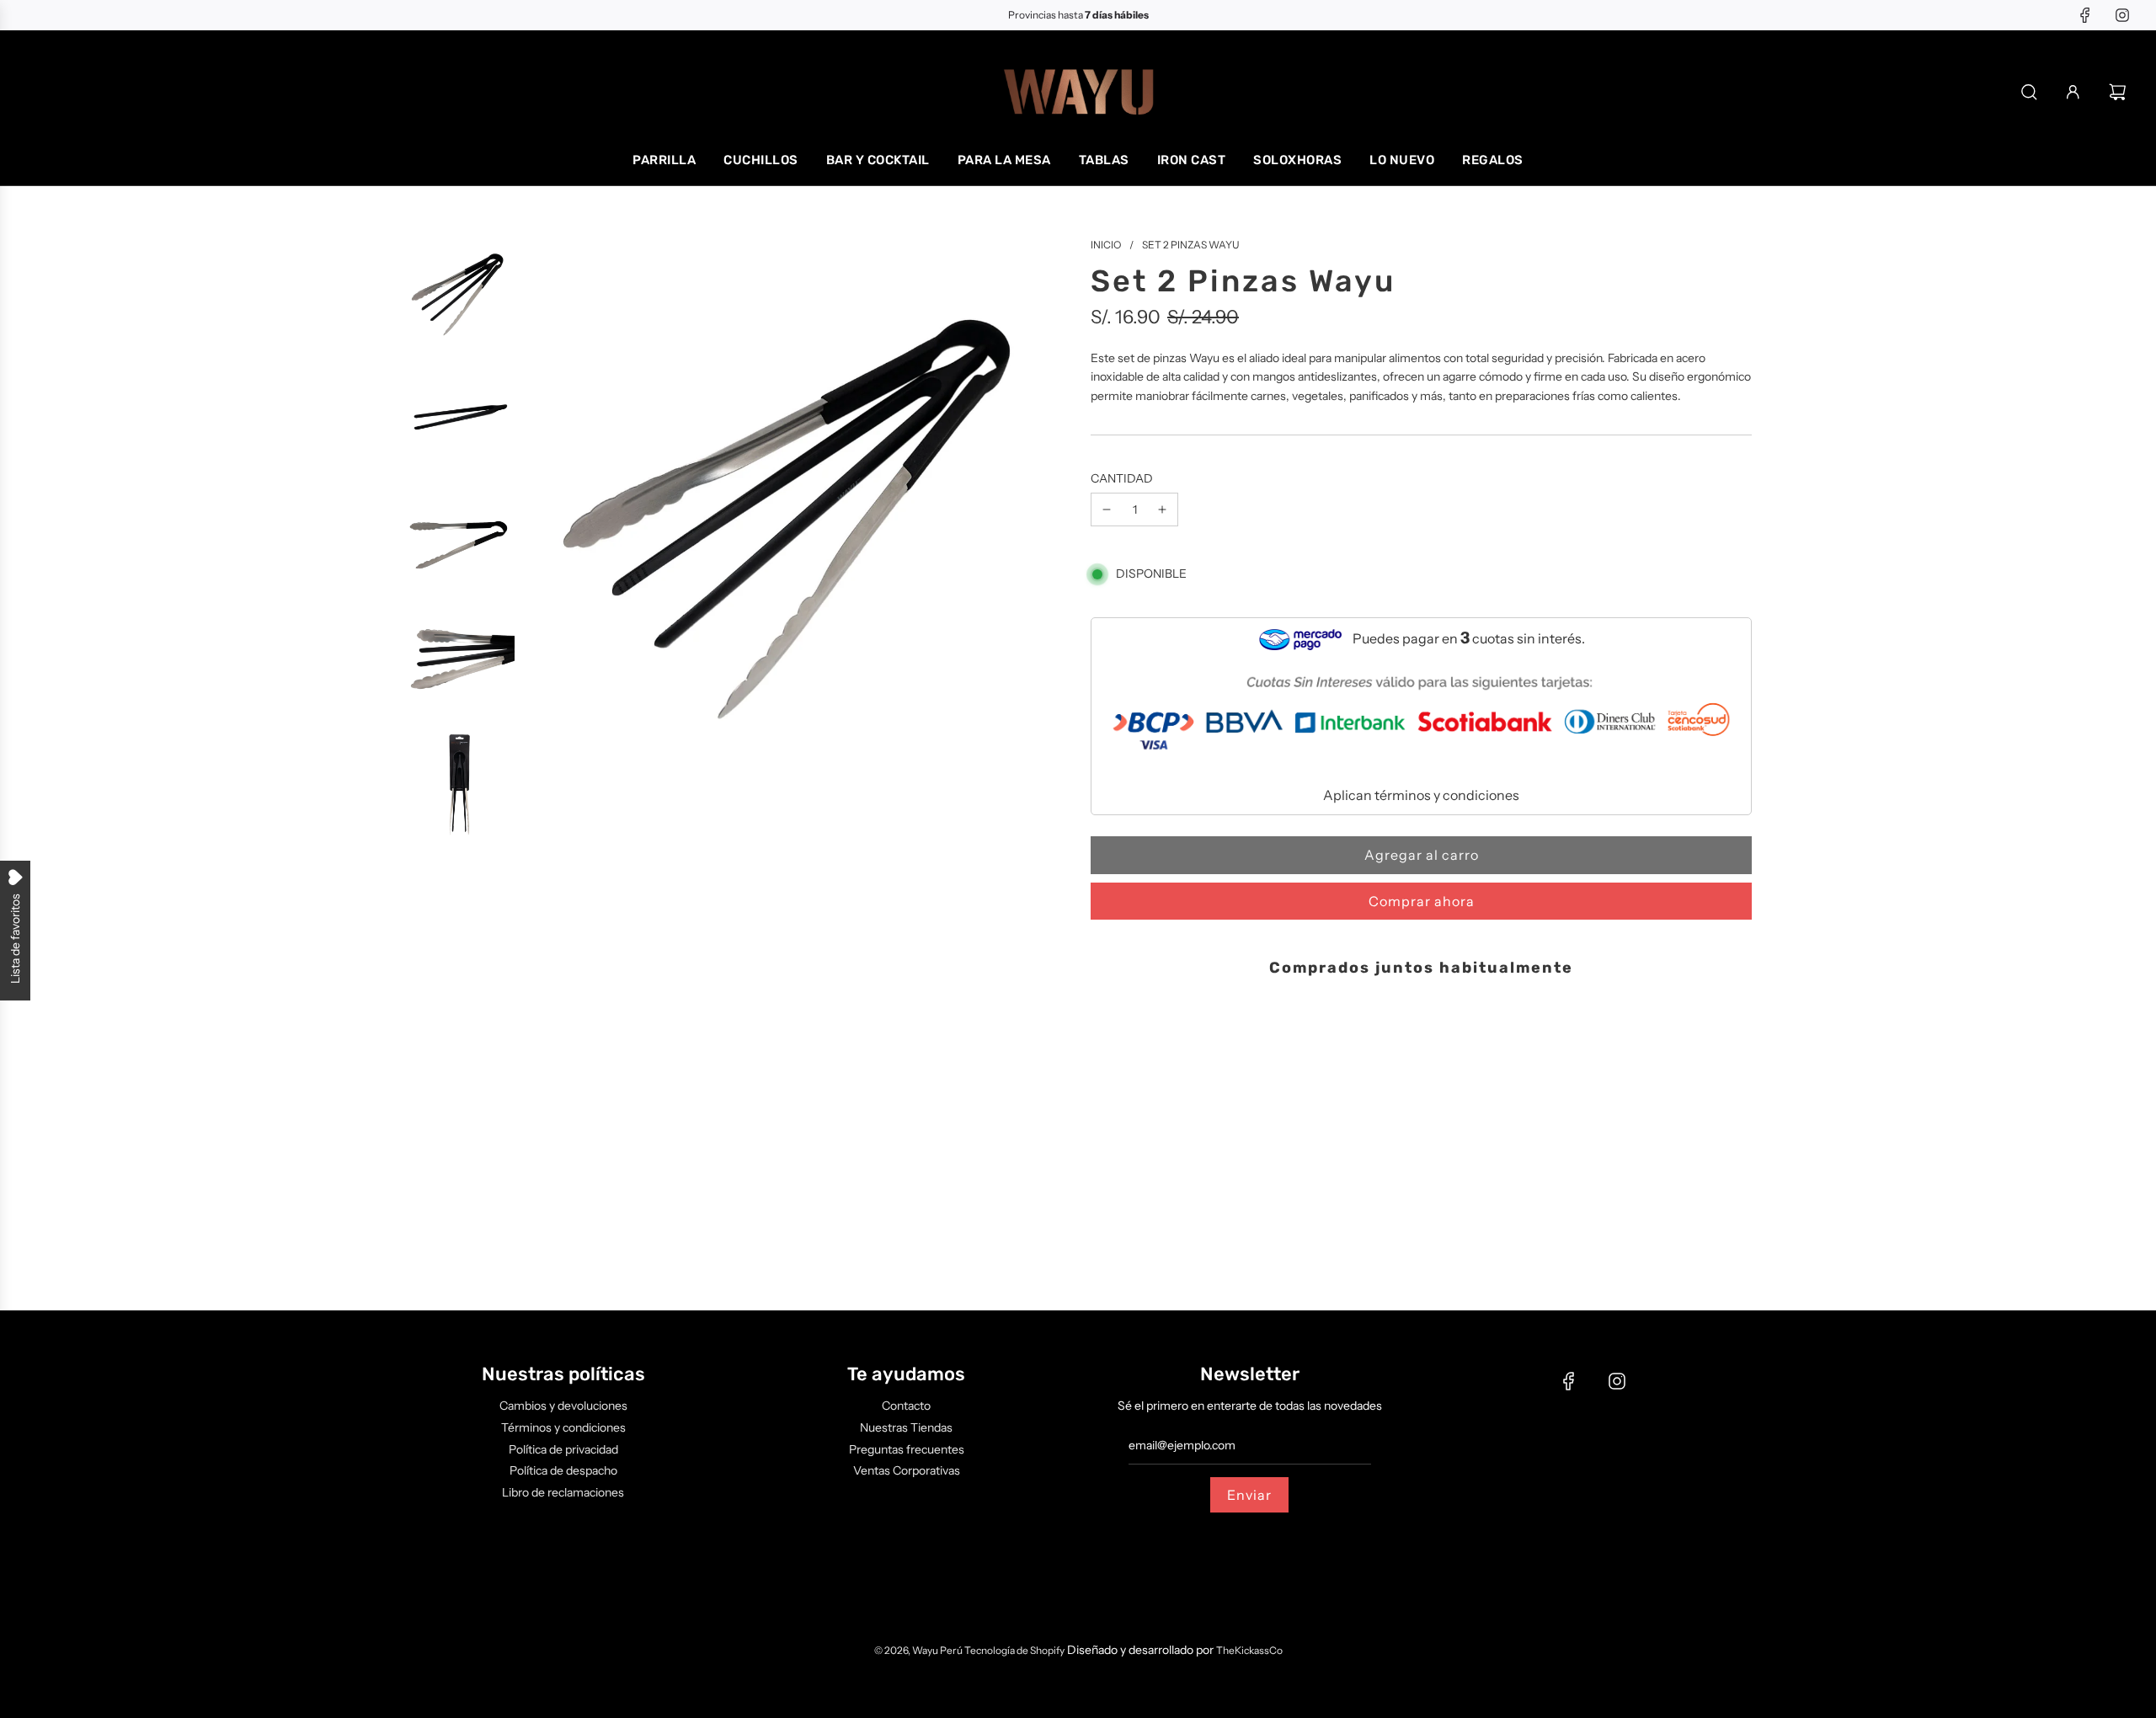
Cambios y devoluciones (563, 1406)
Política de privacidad (563, 1449)
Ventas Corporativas (907, 1470)
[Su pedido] (2120, 92)
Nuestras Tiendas (906, 1427)
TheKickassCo (1249, 1650)
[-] (1107, 510)
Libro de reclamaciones (563, 1492)
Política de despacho (563, 1470)
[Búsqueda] (2029, 92)
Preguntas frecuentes (907, 1449)
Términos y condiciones (563, 1427)
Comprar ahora (1422, 901)
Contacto (906, 1406)
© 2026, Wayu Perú (919, 1650)
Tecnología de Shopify (1014, 1650)
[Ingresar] (2073, 92)
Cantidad (1122, 478)
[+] (1162, 510)
